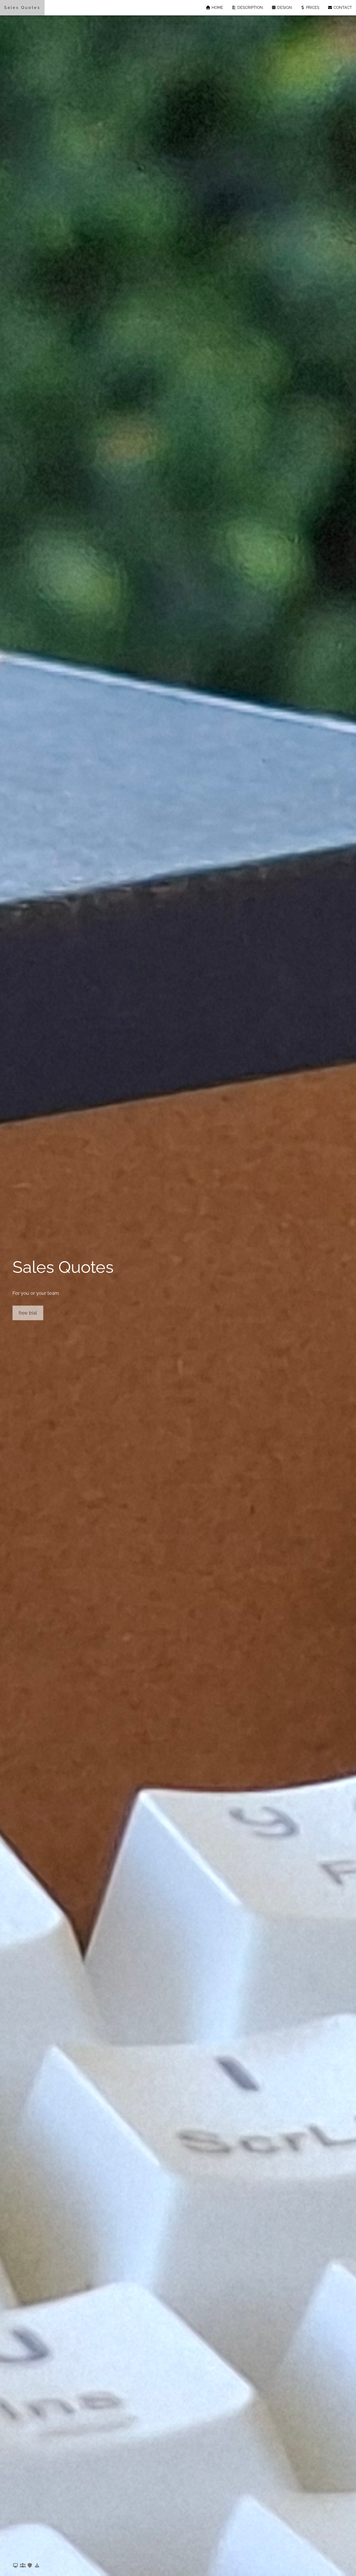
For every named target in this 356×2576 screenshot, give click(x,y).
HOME (217, 8)
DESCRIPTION (250, 8)
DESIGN (284, 8)
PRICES (312, 8)
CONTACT (342, 8)
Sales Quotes (22, 8)
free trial (28, 1313)
